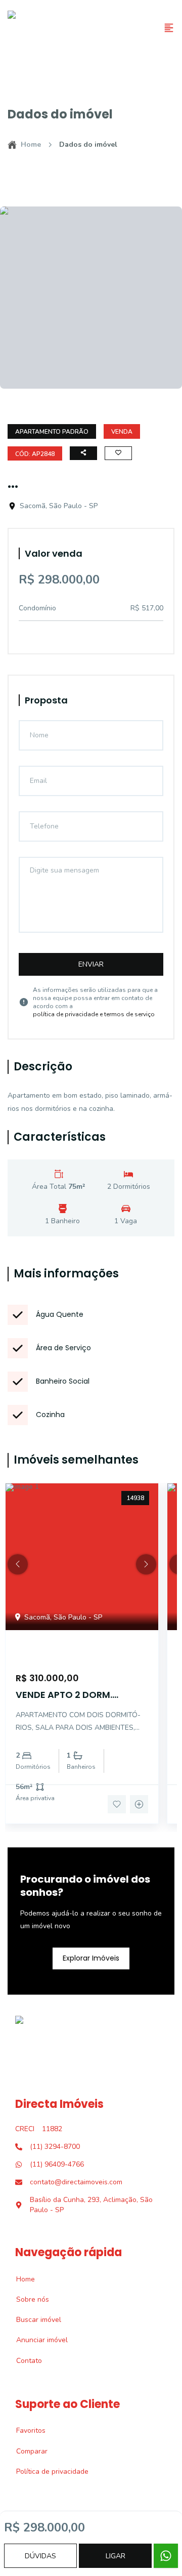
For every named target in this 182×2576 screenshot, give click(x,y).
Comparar (26, 2451)
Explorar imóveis (91, 1958)
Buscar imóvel (33, 2320)
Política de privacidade (47, 2471)
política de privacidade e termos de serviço (94, 1014)
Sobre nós (27, 2299)
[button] (18, 1564)
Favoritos (25, 2430)
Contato (24, 2361)
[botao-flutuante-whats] (166, 2556)
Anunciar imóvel (36, 2340)
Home (31, 144)
